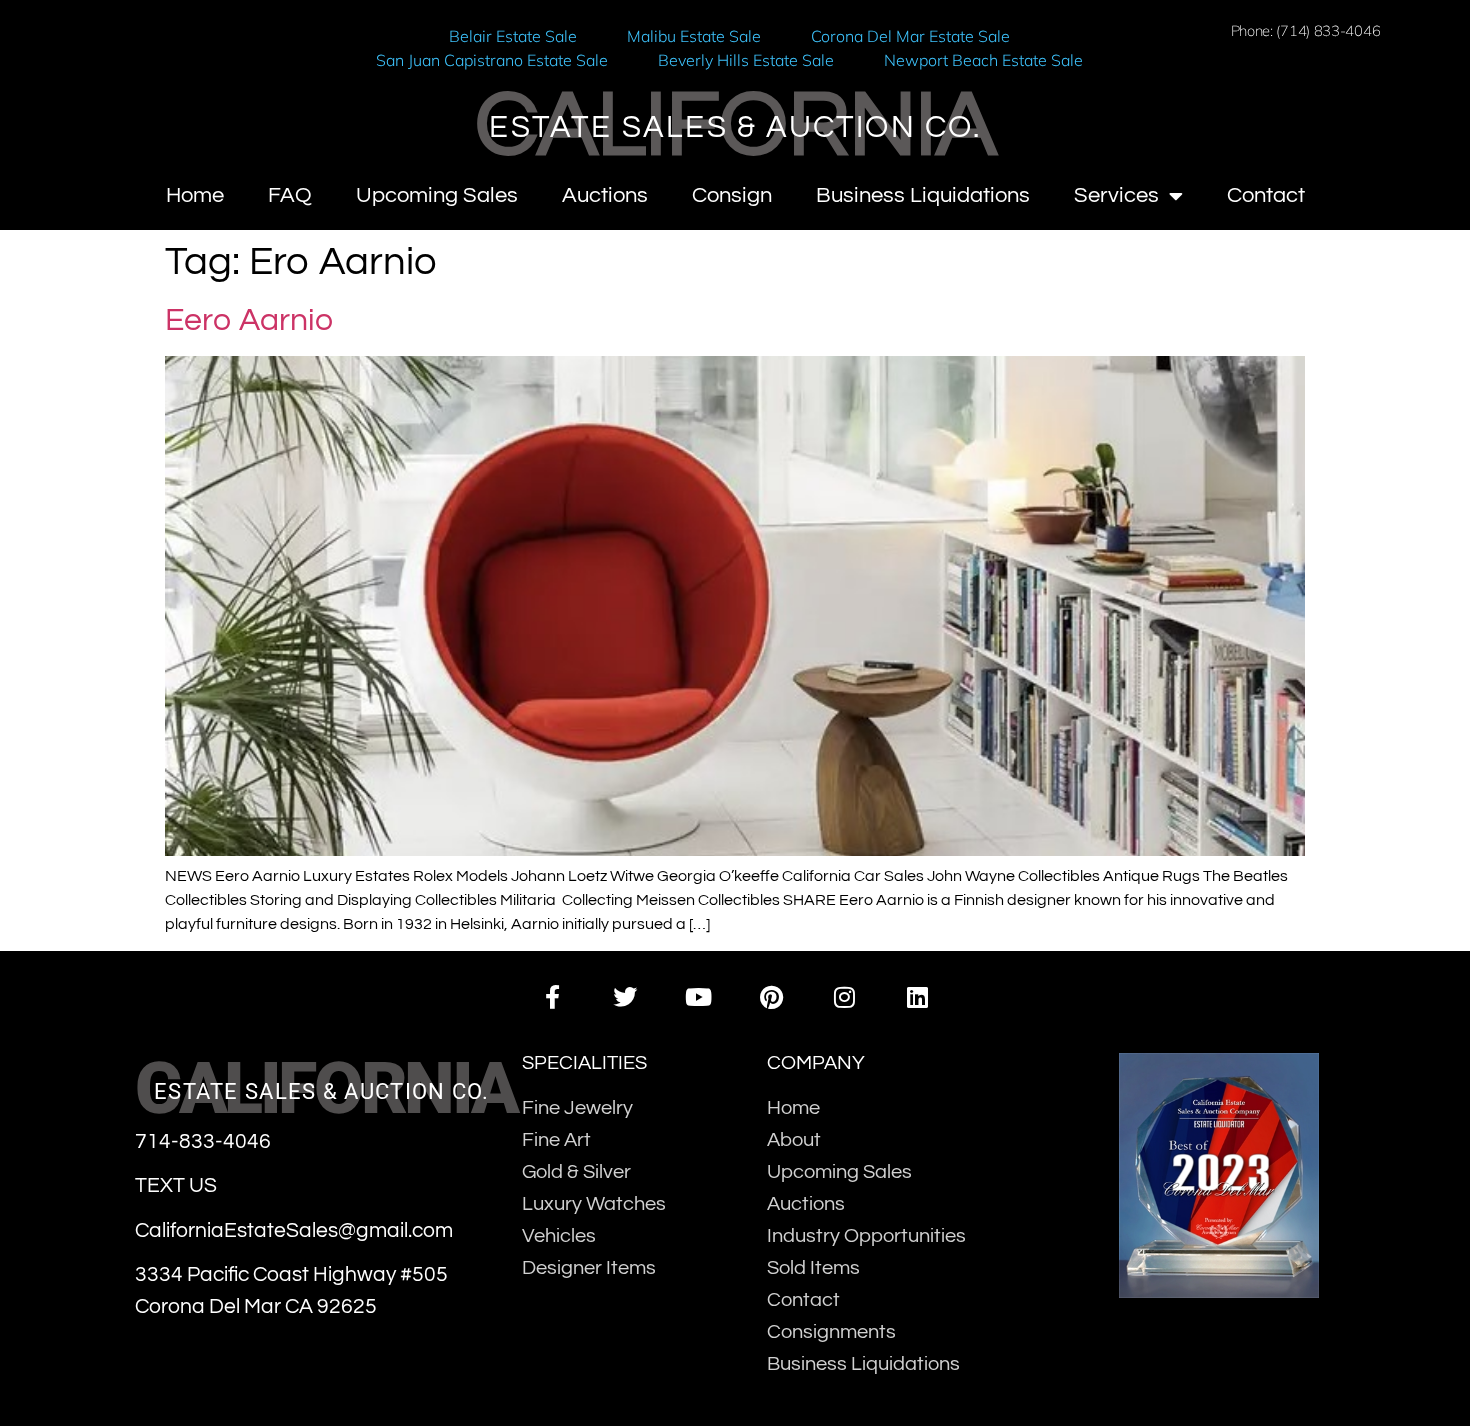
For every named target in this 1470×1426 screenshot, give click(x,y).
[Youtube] (698, 996)
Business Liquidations (923, 195)
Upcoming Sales (437, 195)
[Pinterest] (771, 996)
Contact (1266, 195)
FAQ (290, 195)
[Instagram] (844, 996)
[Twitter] (625, 996)
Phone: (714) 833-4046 (1306, 30)
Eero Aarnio (249, 320)
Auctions (605, 195)
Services (1116, 195)
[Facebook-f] (551, 996)
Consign (732, 195)
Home (195, 195)
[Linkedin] (917, 996)
